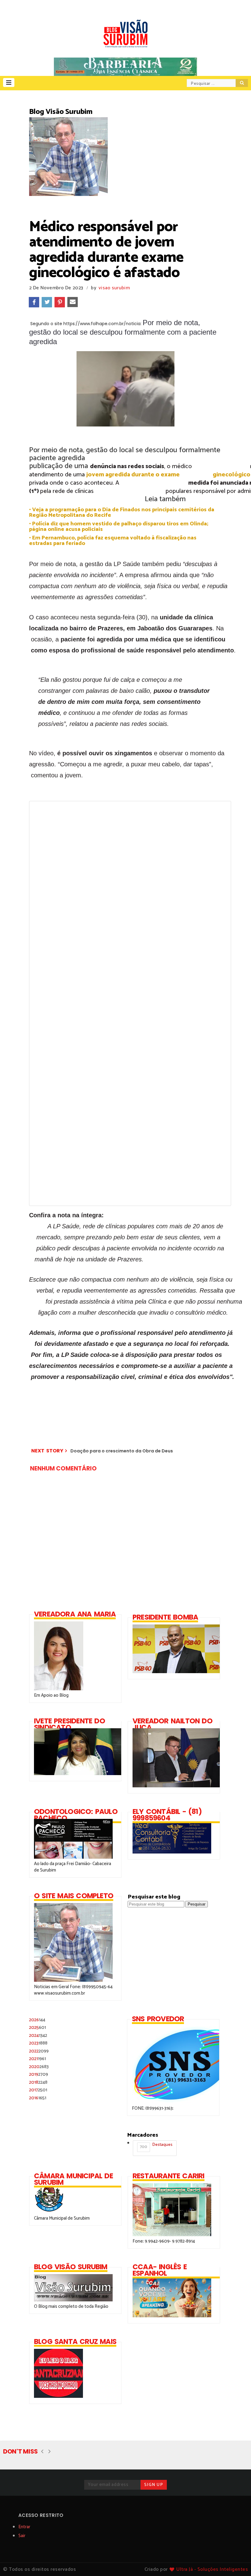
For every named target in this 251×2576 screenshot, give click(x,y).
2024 (38, 2035)
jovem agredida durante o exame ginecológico (168, 475)
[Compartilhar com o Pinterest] (60, 302)
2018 (38, 2082)
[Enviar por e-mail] (73, 302)
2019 (39, 2074)
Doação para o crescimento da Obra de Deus (122, 1451)
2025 (37, 2028)
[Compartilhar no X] (47, 302)
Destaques (156, 2146)
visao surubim (114, 288)
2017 (38, 2090)
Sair (22, 2536)
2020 (39, 2067)
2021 (37, 2059)
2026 (37, 2020)
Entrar (24, 2527)
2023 (38, 2043)
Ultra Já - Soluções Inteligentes (212, 2569)
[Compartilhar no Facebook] (34, 302)
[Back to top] (236, 2561)
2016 (38, 2098)
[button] (9, 83)
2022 (39, 2051)
